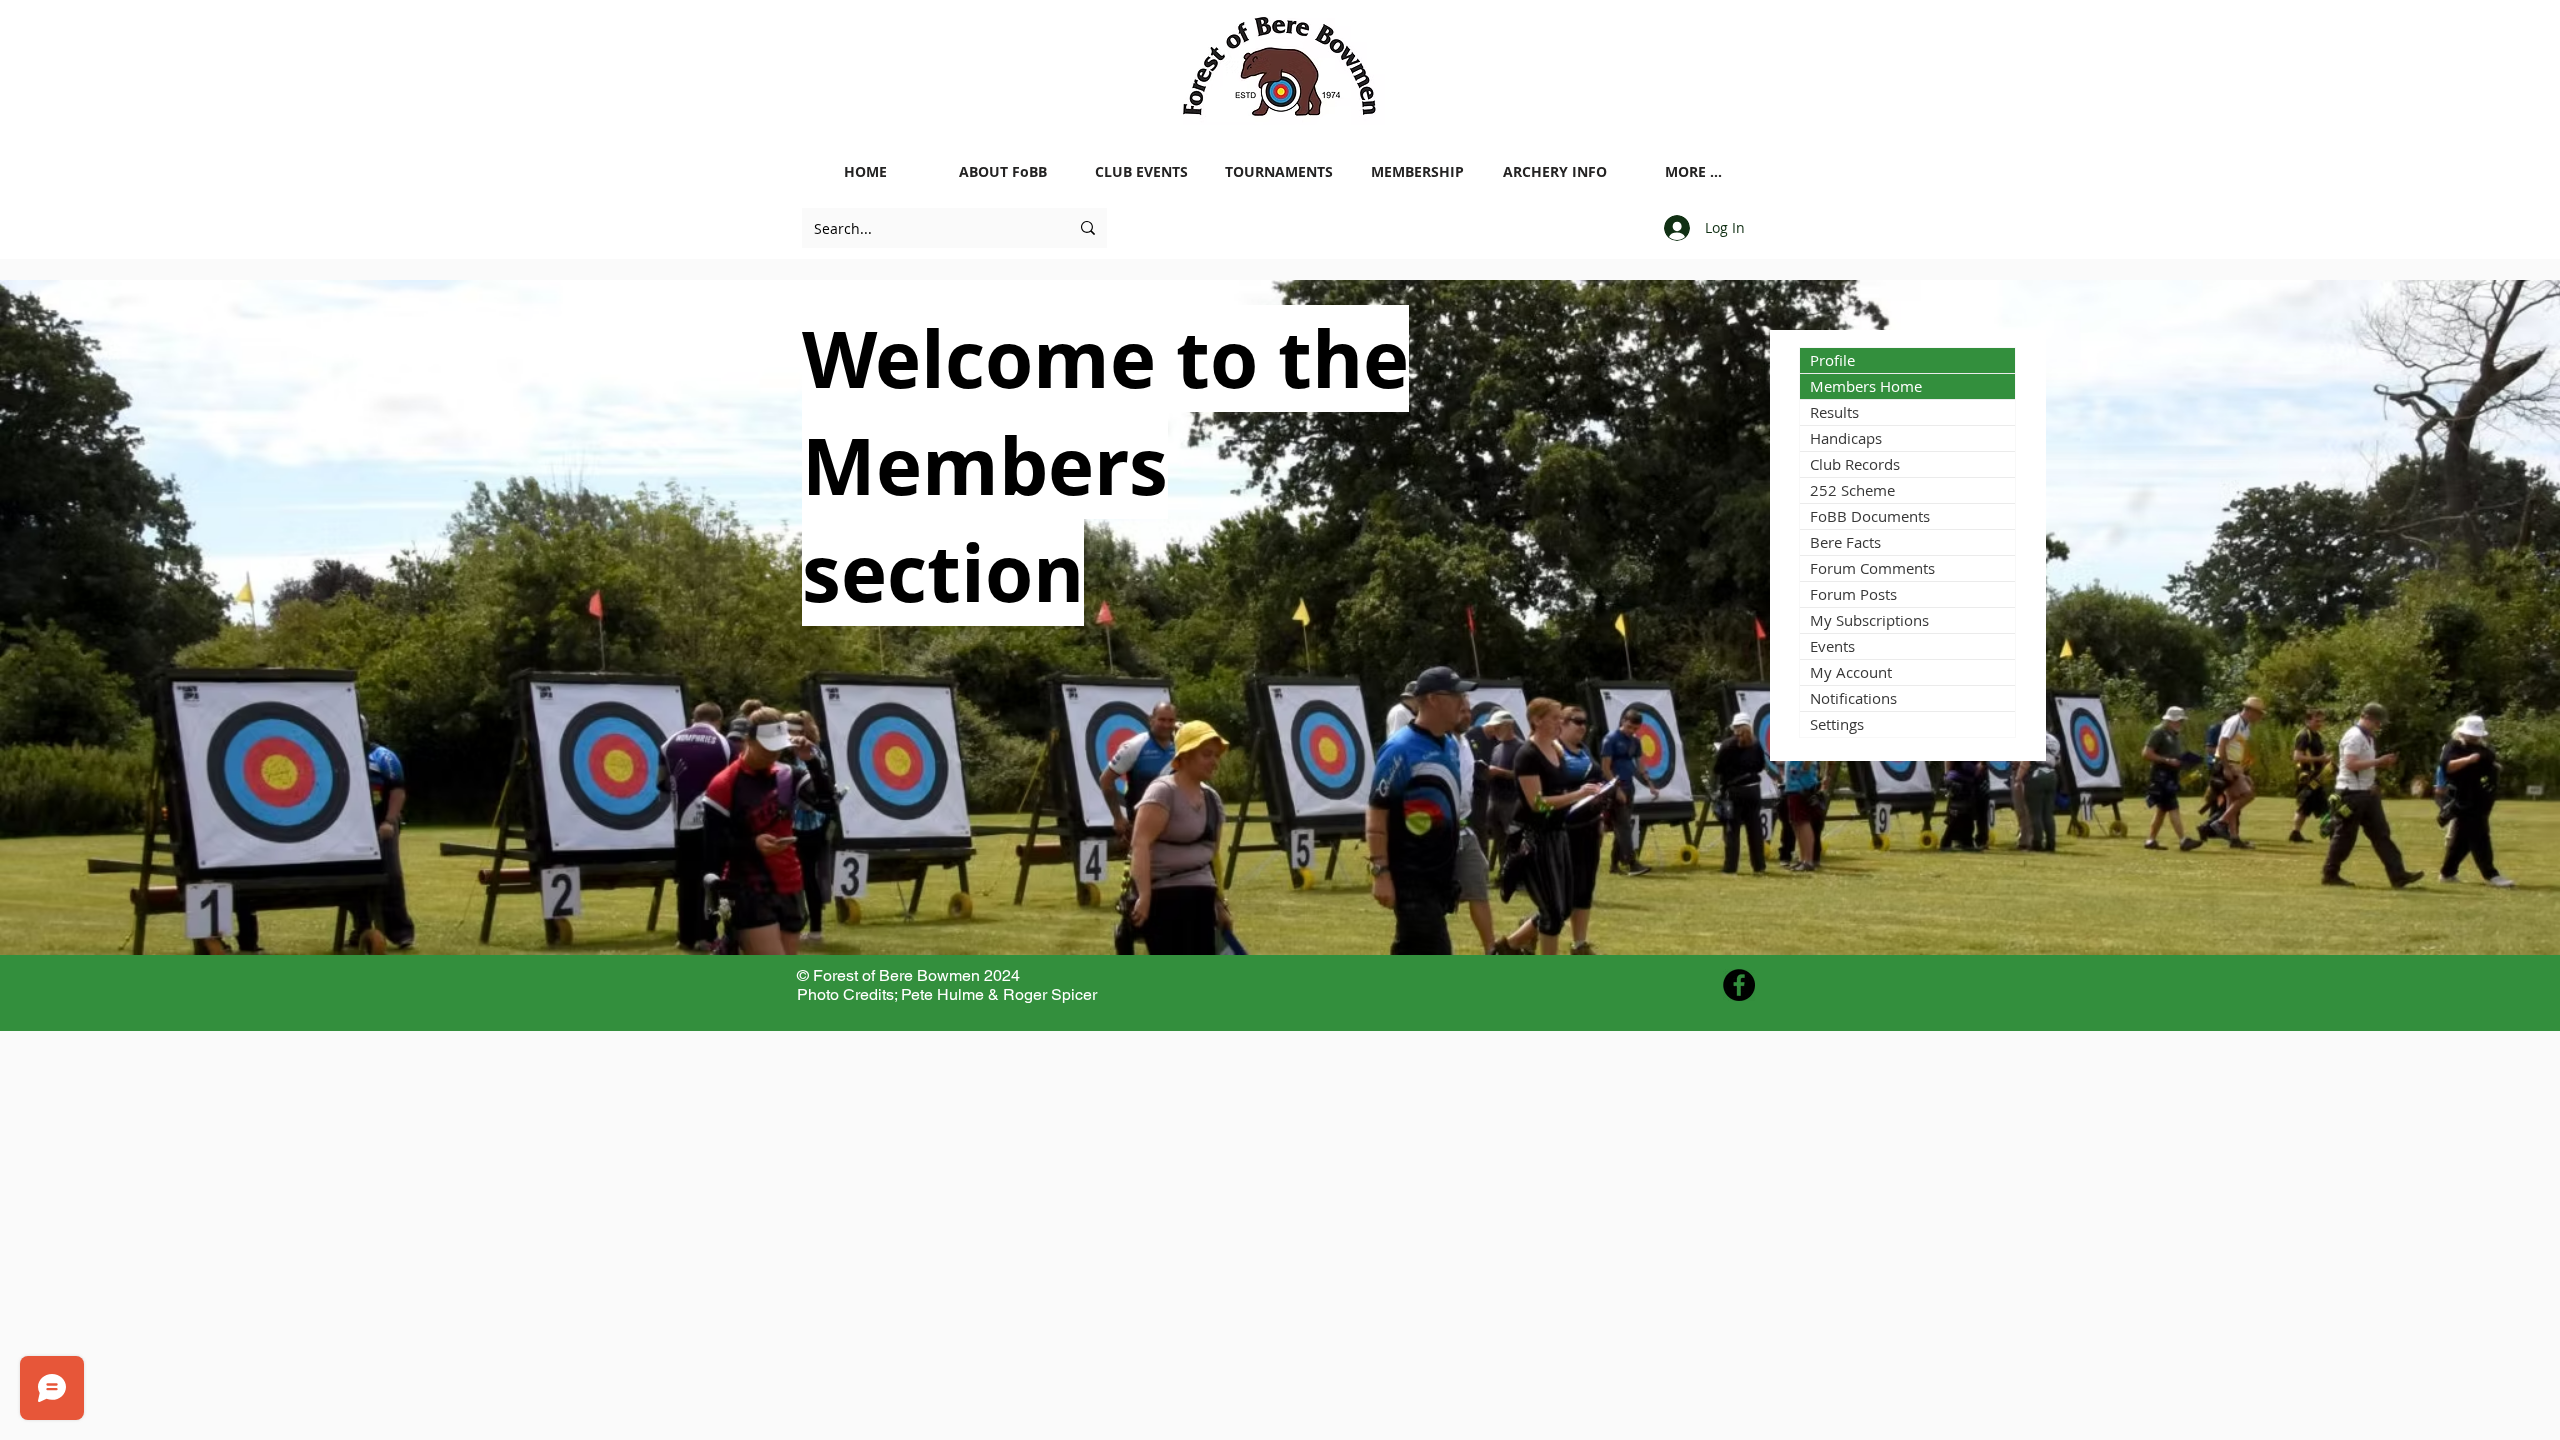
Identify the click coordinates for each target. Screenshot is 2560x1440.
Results (1834, 412)
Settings (1837, 724)
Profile (1832, 360)
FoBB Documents (1870, 516)
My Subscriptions (1869, 620)
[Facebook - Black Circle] (1739, 985)
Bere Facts (1845, 542)
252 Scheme (1852, 490)
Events (1832, 646)
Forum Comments (1872, 568)
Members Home (1866, 386)
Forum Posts (1853, 594)
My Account (1851, 672)
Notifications (1853, 698)
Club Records (1855, 464)
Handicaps (1846, 438)
